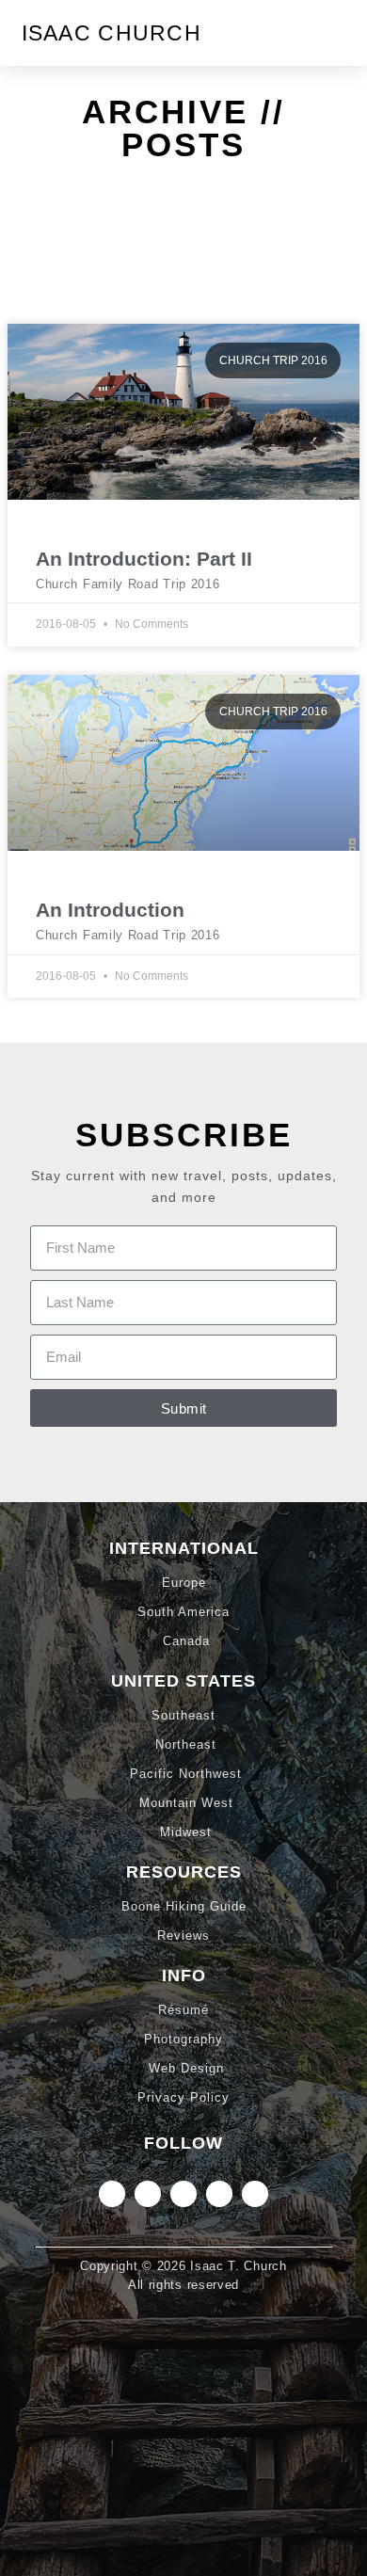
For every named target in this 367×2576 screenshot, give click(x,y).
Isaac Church (112, 33)
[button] (332, 33)
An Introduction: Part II (144, 559)
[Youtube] (255, 2194)
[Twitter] (183, 2194)
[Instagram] (112, 2194)
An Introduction (110, 910)
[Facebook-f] (219, 2194)
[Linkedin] (148, 2194)
